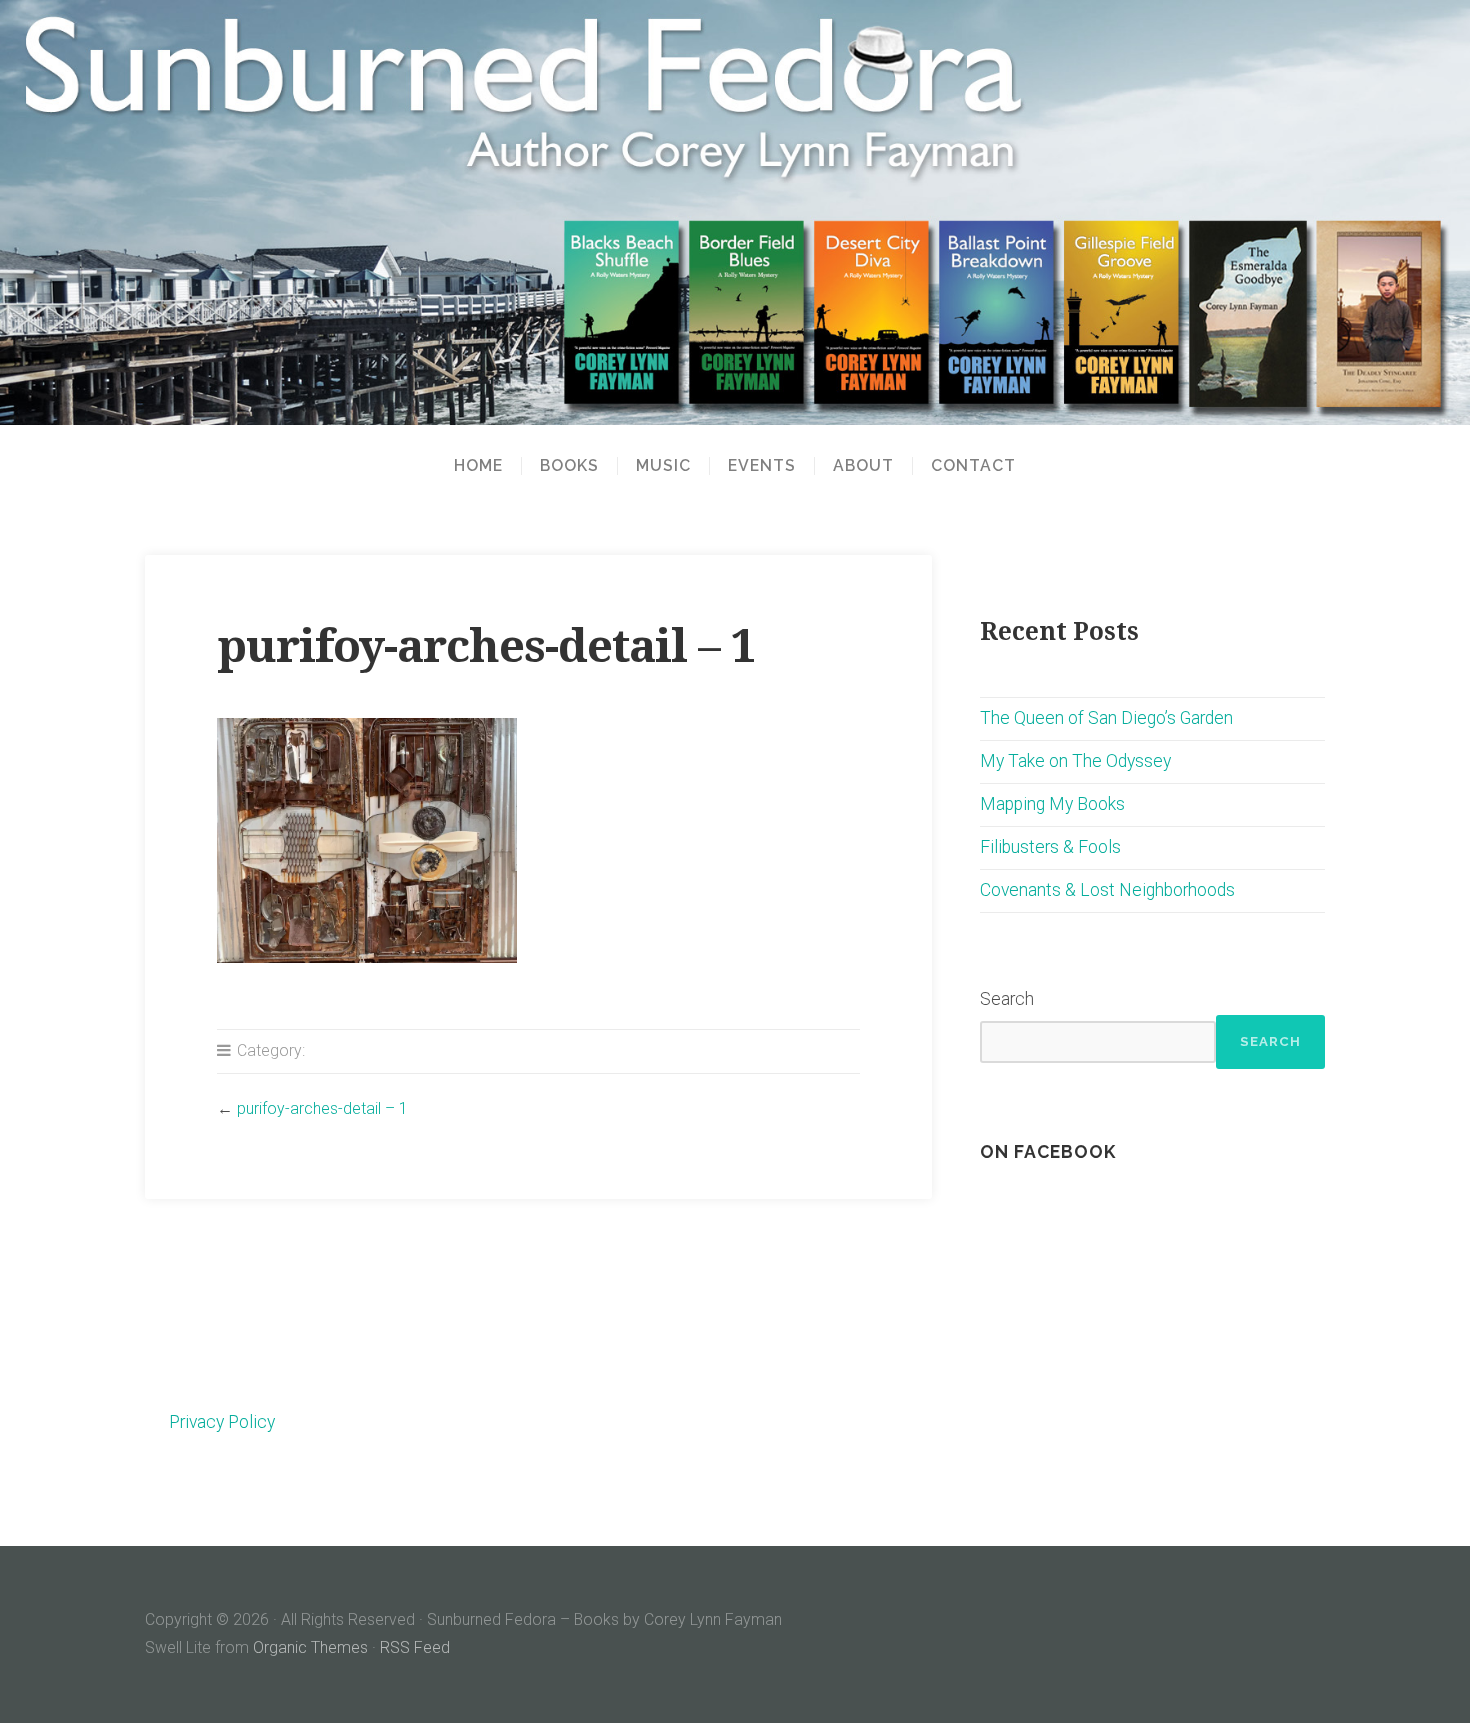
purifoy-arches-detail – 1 (322, 1108)
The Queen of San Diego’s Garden (1106, 718)
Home (478, 466)
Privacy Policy (222, 1422)
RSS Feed (415, 1647)
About (863, 466)
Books (569, 466)
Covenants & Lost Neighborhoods (1107, 890)
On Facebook (1048, 1151)
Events (762, 466)
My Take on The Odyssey (1075, 761)
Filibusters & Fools (1050, 847)
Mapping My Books (1052, 804)
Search (1007, 999)
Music (663, 466)
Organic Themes (310, 1647)
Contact (973, 466)
